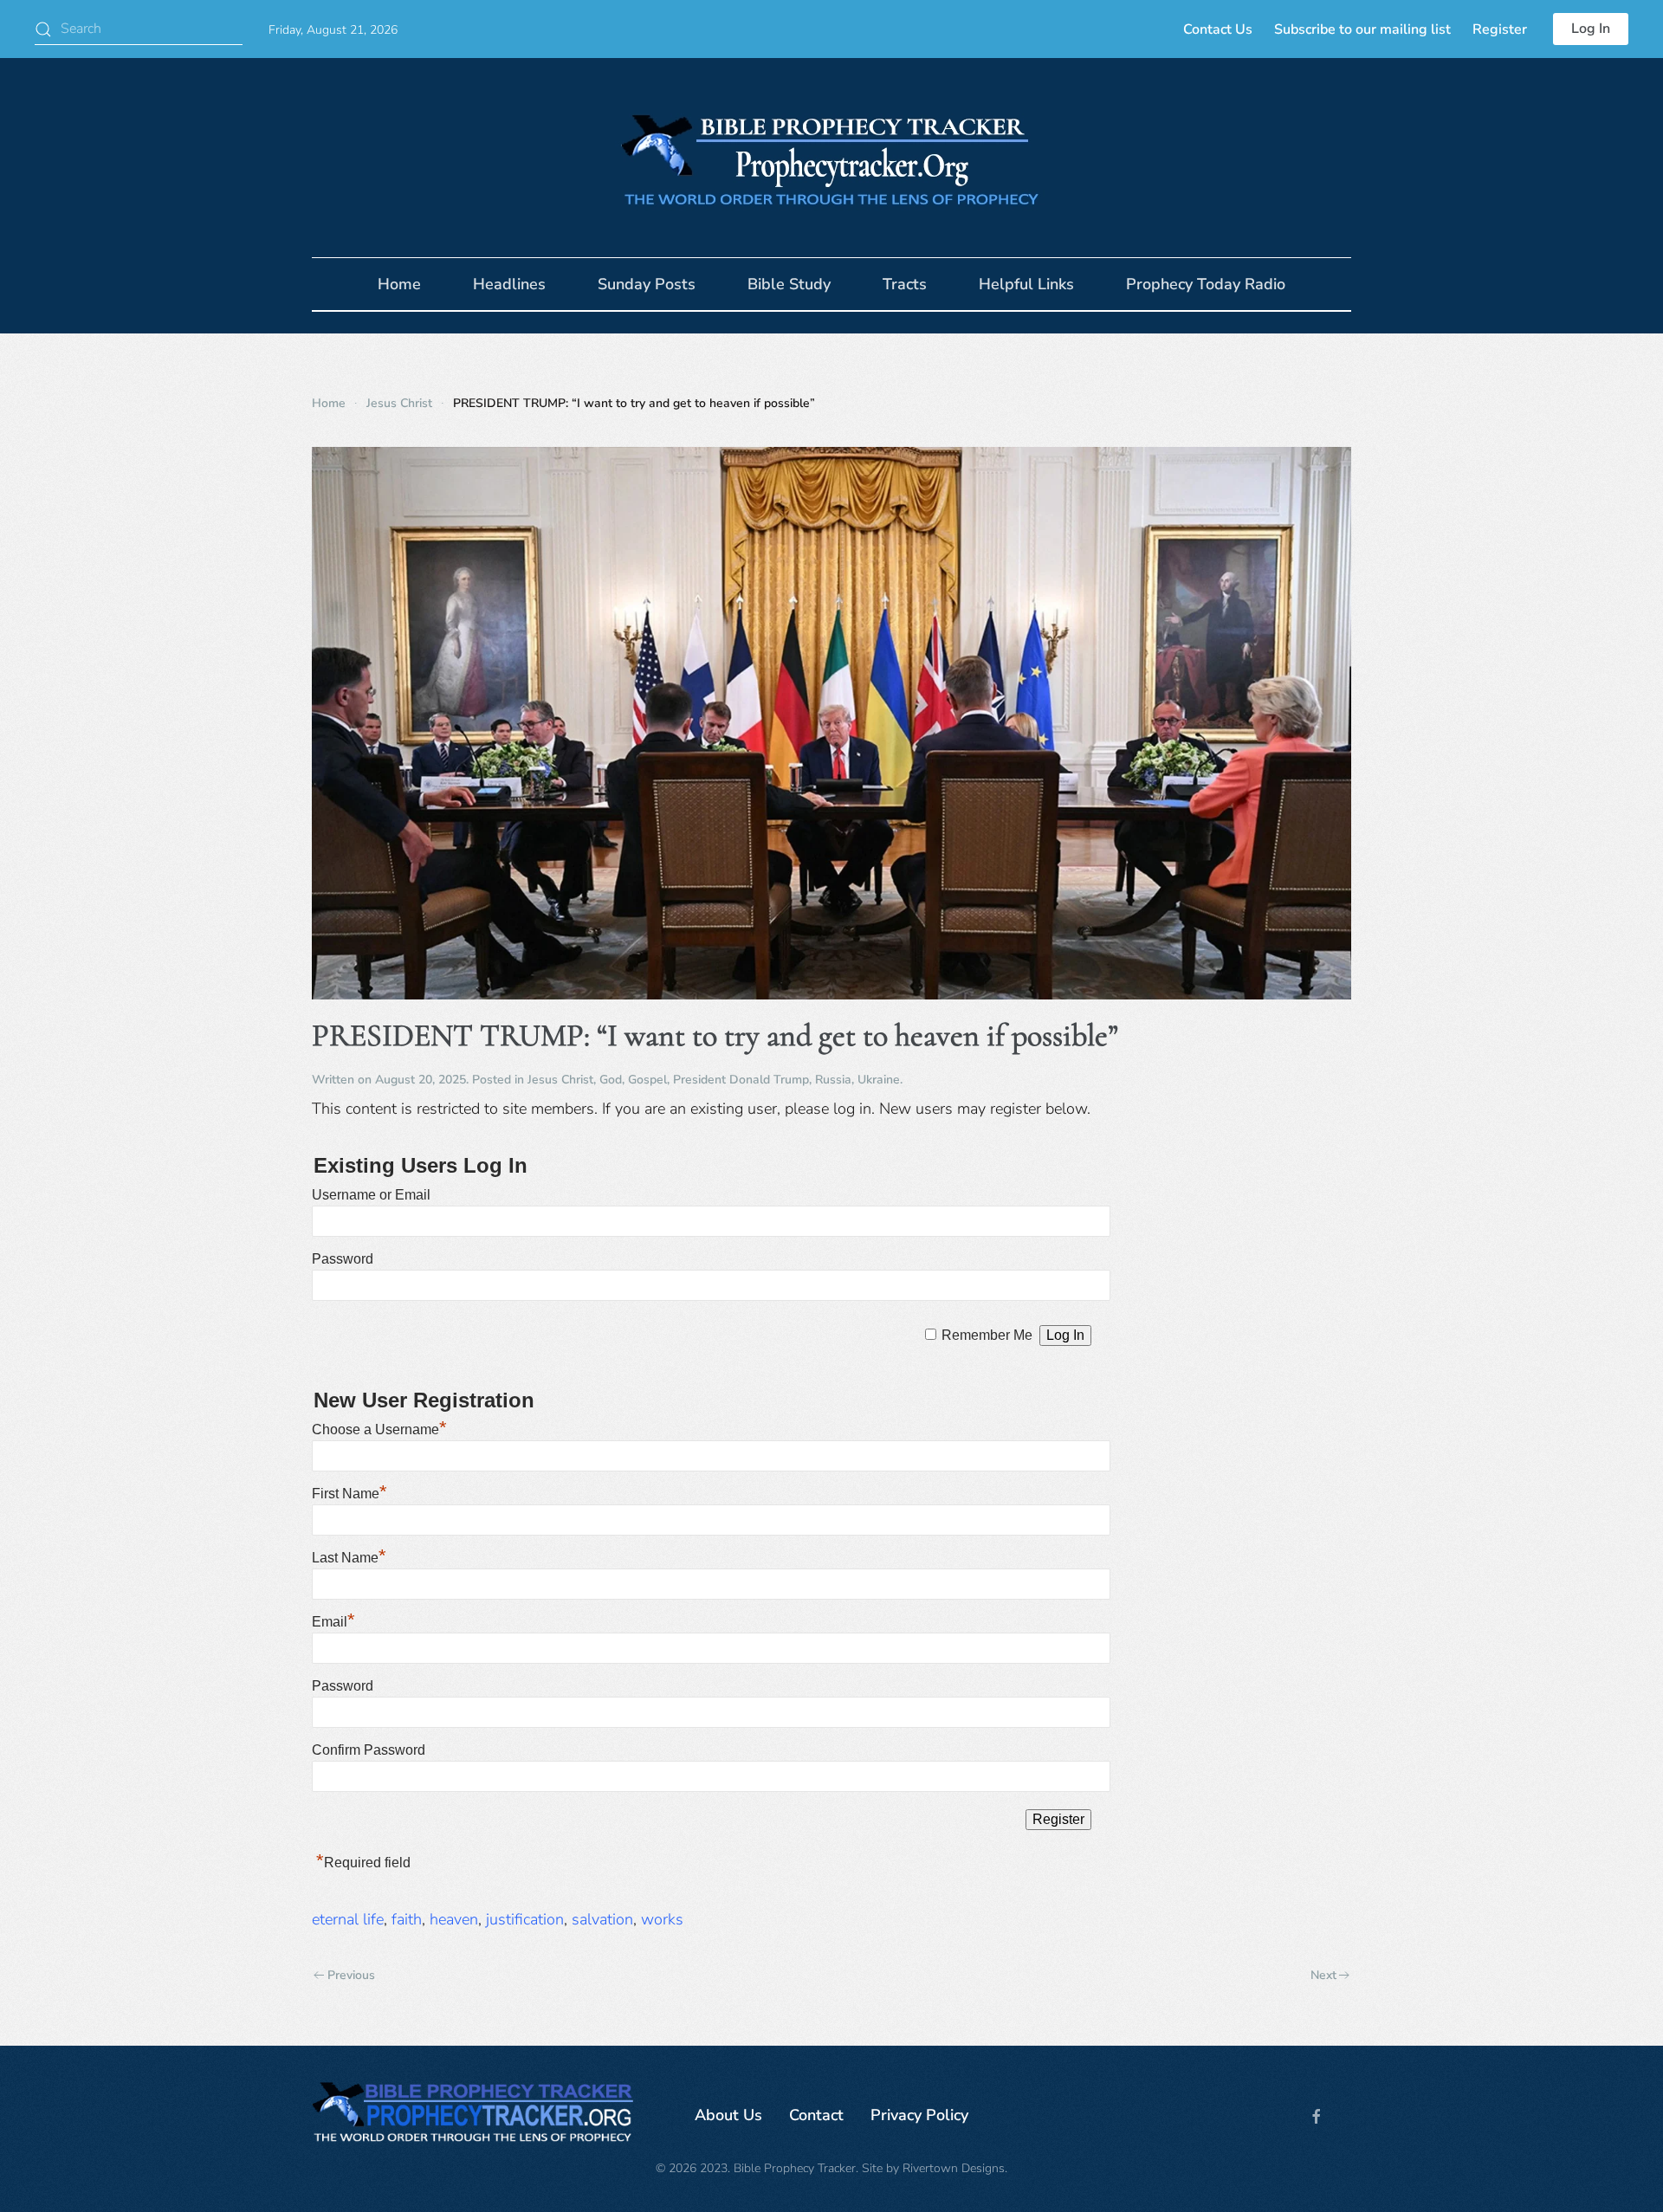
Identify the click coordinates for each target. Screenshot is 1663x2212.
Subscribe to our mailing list (1362, 29)
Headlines (509, 284)
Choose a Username (379, 1429)
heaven (454, 1919)
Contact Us (1218, 29)
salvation (602, 1919)
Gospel (647, 1080)
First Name (349, 1494)
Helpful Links (1026, 284)
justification (525, 1919)
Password (343, 1259)
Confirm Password (369, 1750)
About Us (728, 2115)
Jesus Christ (560, 1080)
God (611, 1080)
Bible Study (789, 284)
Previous (351, 1975)
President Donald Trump (741, 1080)
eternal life (348, 1919)
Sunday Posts (647, 284)
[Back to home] (831, 158)
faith (407, 1919)
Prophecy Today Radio (1206, 284)
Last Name (349, 1558)
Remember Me (987, 1335)
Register (1500, 29)
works (662, 1919)
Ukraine (879, 1080)
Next (1323, 1975)
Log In (1591, 29)
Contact (816, 2115)
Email (333, 1622)
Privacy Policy (919, 2115)
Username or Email (371, 1195)
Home (399, 284)
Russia (833, 1080)
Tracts (905, 284)
